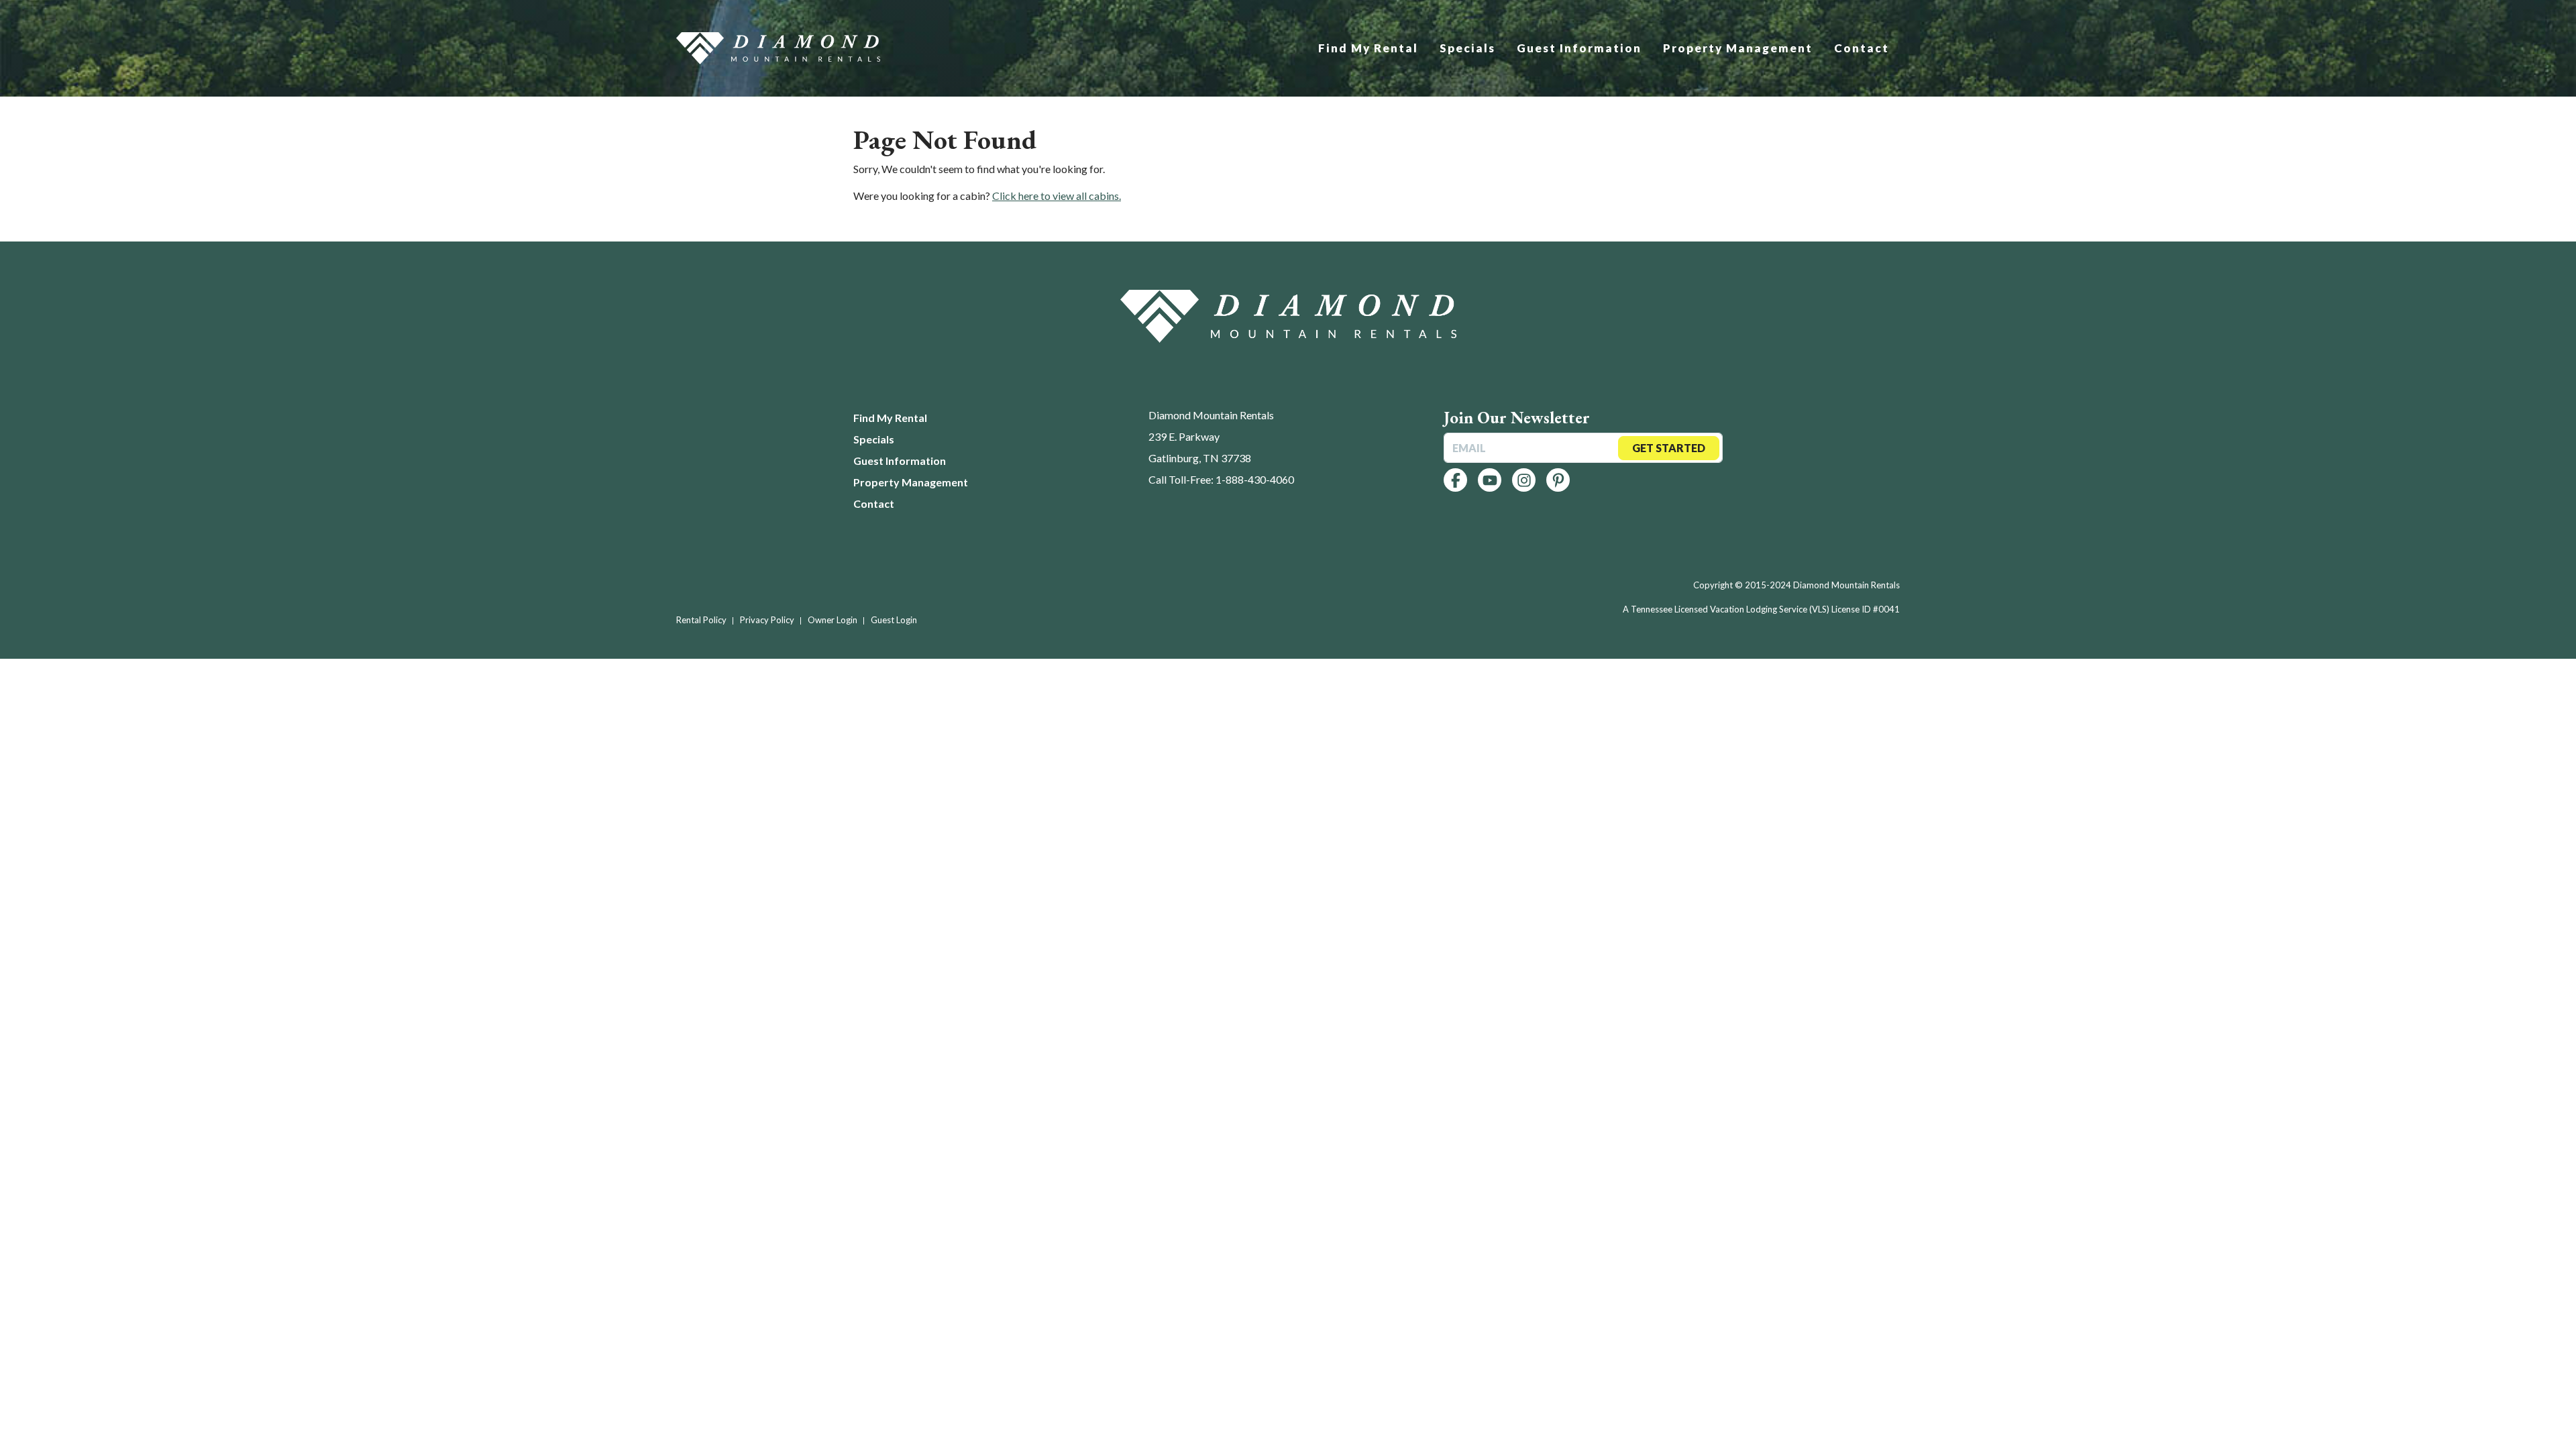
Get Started (1669, 448)
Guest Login (894, 620)
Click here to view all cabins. (1057, 196)
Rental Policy (701, 620)
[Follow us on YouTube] (1490, 480)
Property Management (1738, 48)
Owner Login (833, 620)
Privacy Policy (767, 620)
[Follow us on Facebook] (1455, 480)
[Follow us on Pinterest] (1558, 480)
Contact (1862, 48)
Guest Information (1579, 48)
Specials (1467, 48)
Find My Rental (1368, 48)
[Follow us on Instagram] (1524, 480)
